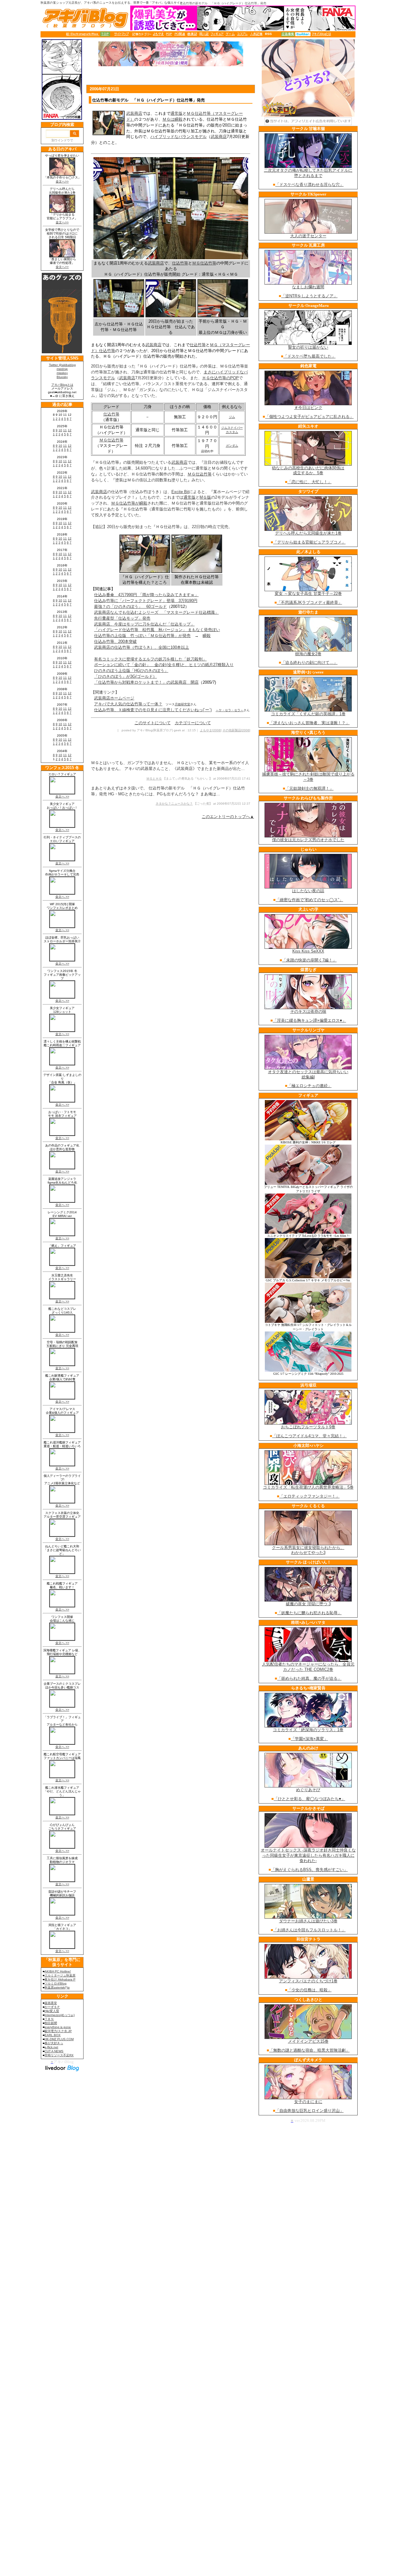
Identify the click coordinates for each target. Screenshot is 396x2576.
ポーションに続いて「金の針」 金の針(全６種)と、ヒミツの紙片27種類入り (164, 665)
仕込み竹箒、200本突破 (115, 641)
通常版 (176, 113)
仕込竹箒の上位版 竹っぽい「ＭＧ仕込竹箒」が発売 (142, 636)
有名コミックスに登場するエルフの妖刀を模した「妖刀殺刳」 (150, 659)
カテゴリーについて (193, 723)
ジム (232, 417)
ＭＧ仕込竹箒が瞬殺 (129, 503)
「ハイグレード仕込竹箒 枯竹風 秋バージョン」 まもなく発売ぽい (157, 630)
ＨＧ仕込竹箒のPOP (220, 378)
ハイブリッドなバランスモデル (179, 137)
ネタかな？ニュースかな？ (174, 804)
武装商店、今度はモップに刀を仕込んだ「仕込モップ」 (144, 624)
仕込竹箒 (180, 263)
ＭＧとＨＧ (154, 778)
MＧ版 (205, 497)
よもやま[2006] (211, 730)
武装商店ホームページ (114, 698)
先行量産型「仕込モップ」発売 (122, 618)
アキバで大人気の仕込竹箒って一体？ (128, 704)
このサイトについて (153, 723)
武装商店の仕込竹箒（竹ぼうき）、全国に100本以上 (142, 647)
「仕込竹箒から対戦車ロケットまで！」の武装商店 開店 (146, 682)
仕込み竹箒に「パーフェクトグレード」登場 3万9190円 (146, 601)
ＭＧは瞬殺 (172, 119)
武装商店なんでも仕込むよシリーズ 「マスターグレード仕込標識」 (156, 612)
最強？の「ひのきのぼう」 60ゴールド (130, 606)
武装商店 (134, 113)
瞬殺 (207, 636)
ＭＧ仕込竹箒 (204, 263)
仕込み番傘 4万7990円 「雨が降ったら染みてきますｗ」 (146, 595)
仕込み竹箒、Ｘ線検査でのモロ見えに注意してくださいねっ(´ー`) (153, 710)
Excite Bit (180, 492)
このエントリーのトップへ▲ (228, 817)
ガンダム (232, 446)
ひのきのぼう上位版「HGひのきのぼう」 (131, 671)
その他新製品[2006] (236, 730)
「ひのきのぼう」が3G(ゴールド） (125, 676)
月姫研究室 (183, 704)
